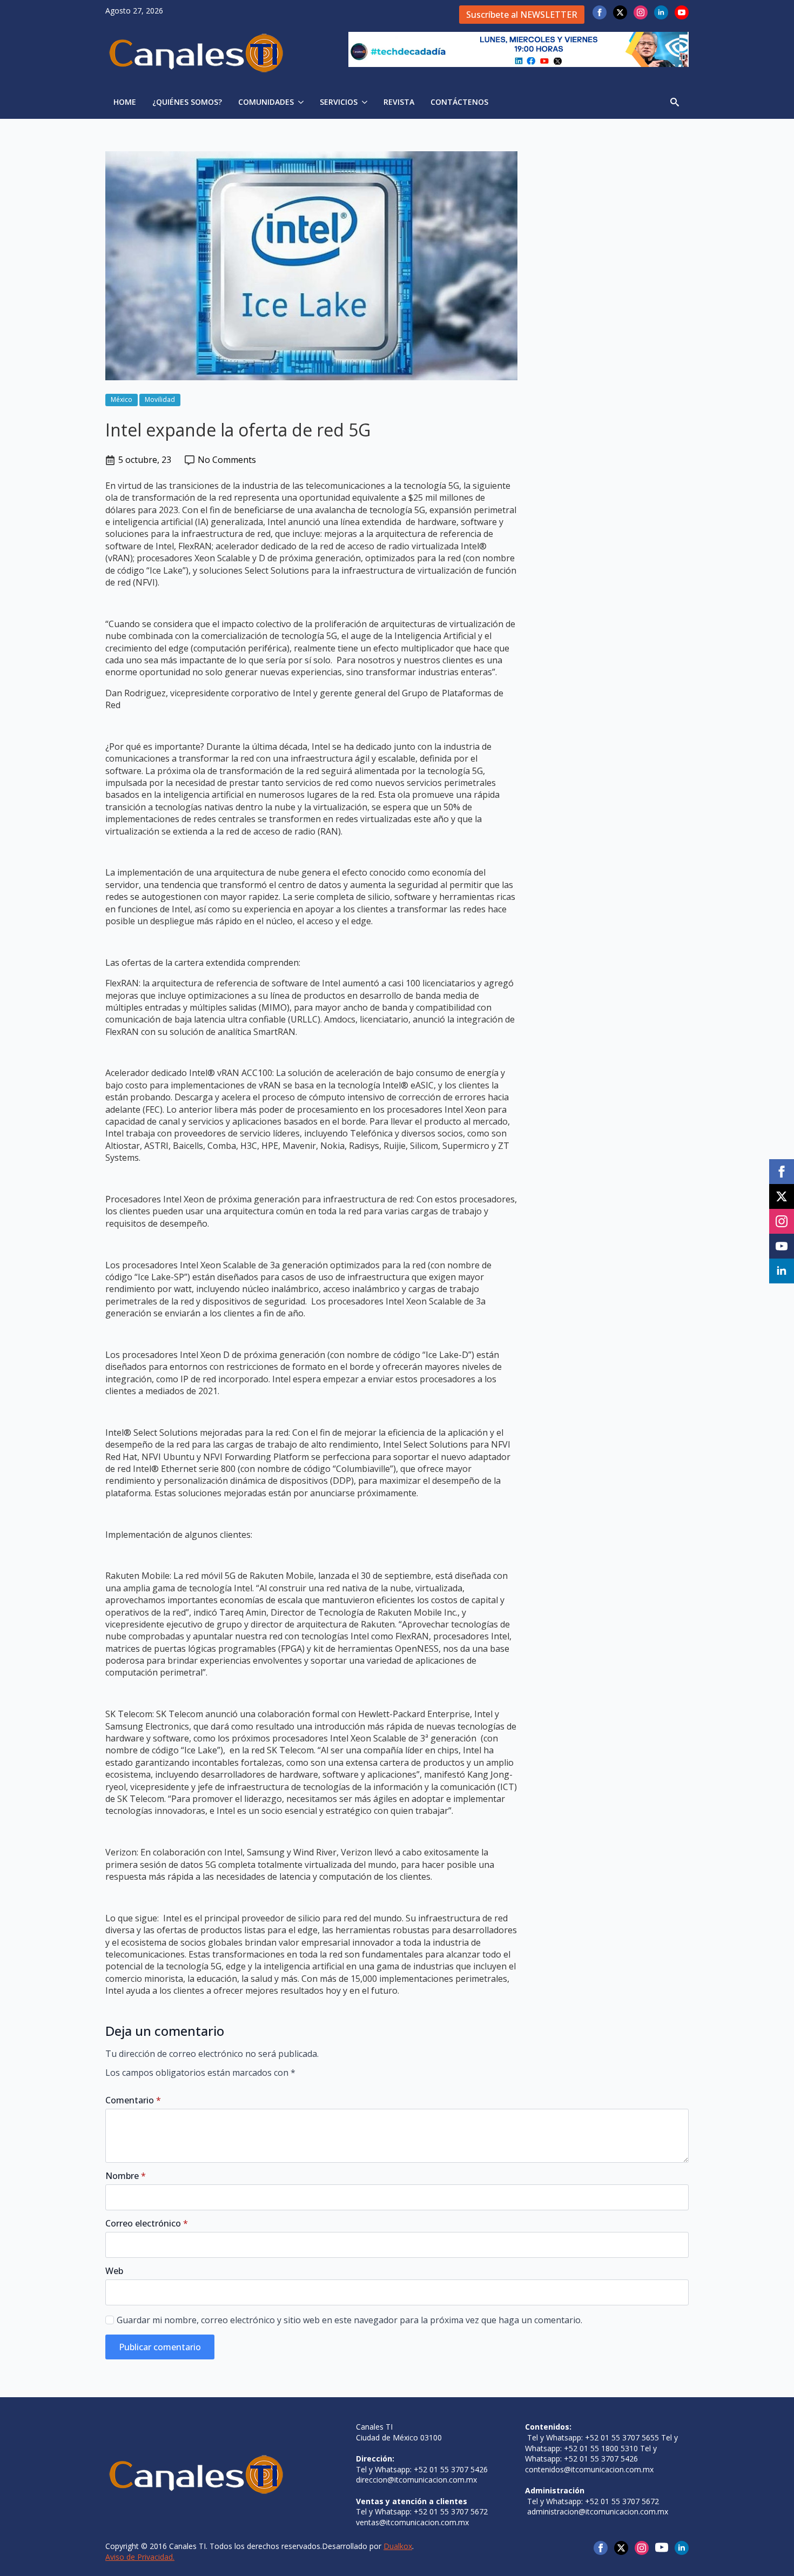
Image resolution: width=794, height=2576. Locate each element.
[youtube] (682, 12)
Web (114, 2271)
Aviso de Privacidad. (140, 2557)
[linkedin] (661, 12)
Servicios (339, 102)
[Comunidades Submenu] (303, 102)
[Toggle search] (675, 102)
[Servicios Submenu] (366, 102)
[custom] (662, 2547)
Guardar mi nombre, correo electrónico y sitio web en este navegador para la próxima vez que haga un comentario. (349, 2320)
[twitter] (620, 12)
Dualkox (398, 2546)
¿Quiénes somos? (187, 102)
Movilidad (160, 399)
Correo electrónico (147, 2223)
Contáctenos (459, 102)
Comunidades (266, 102)
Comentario (133, 2100)
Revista (399, 102)
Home (125, 102)
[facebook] (600, 12)
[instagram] (641, 12)
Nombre (126, 2176)
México (122, 399)
